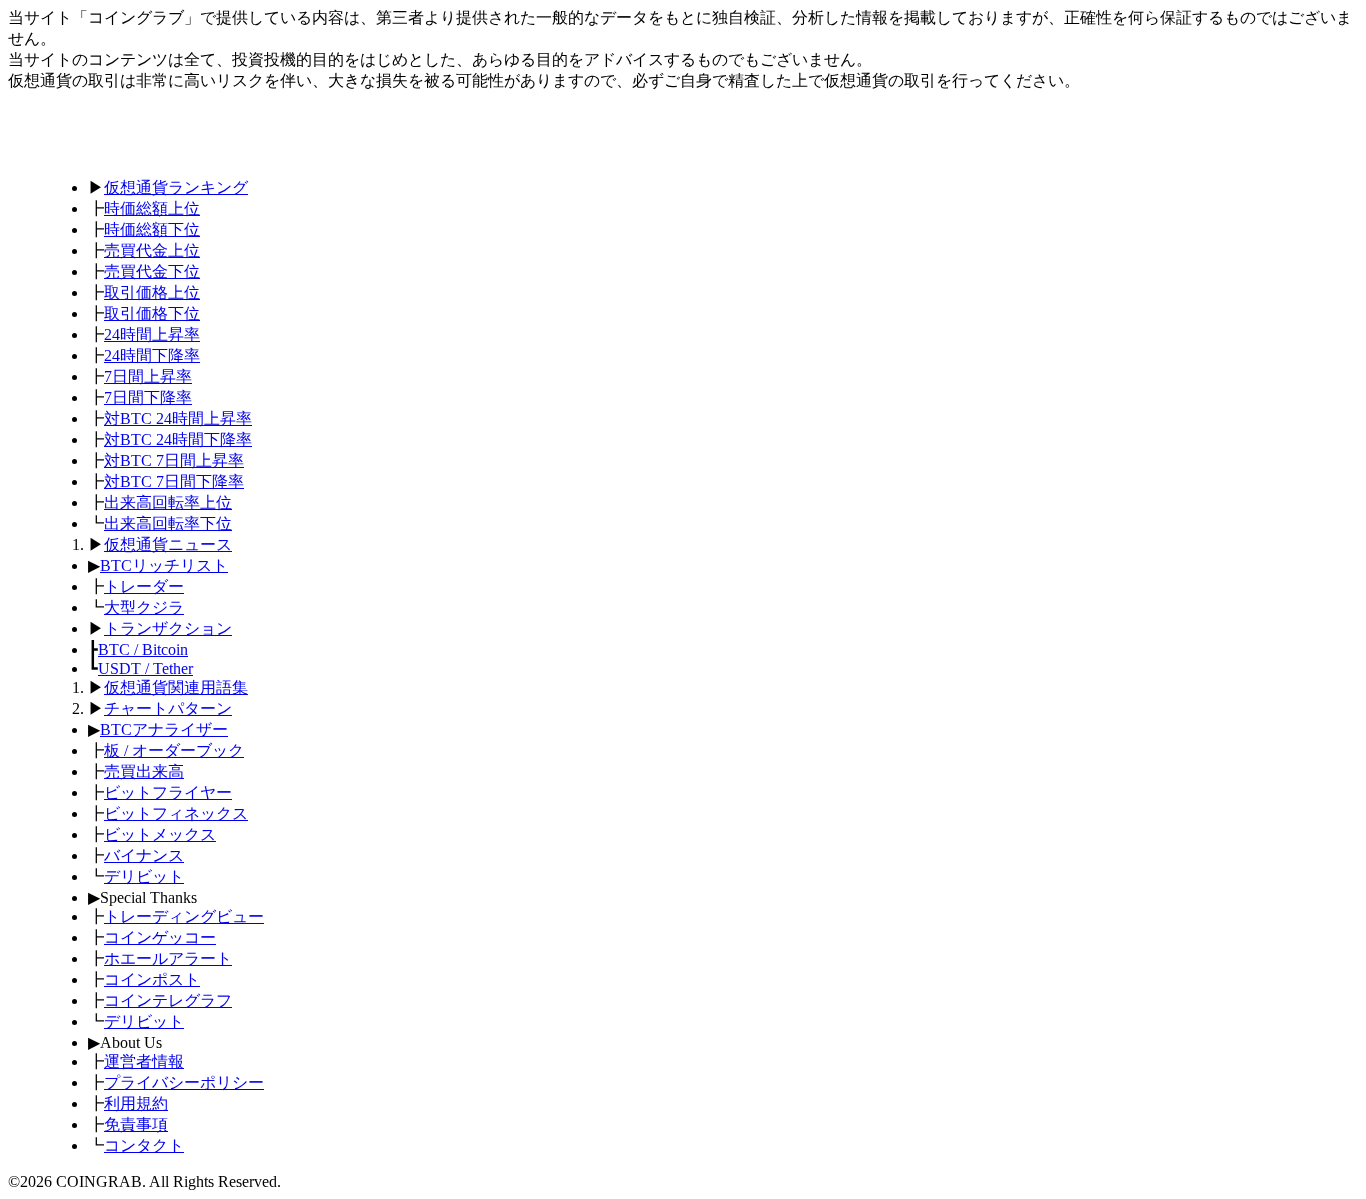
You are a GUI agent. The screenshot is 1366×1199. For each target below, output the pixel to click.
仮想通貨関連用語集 (176, 687)
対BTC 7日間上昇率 (174, 460)
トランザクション (168, 628)
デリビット (144, 876)
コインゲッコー (160, 937)
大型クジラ (144, 607)
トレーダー (144, 586)
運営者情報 (144, 1061)
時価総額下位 (152, 229)
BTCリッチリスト (164, 565)
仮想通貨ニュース (168, 544)
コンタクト (144, 1145)
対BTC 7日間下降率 (174, 481)
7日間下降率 (148, 397)
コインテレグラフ (168, 1000)
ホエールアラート (168, 958)
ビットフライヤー (168, 792)
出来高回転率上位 (168, 502)
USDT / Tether (145, 668)
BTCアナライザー (164, 729)
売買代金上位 (152, 250)
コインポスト (152, 979)
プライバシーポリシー (184, 1082)
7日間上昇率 (148, 376)
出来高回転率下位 (168, 523)
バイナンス (144, 855)
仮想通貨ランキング (176, 187)
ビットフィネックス (176, 813)
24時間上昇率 (152, 334)
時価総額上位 (152, 208)
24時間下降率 (152, 355)
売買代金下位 (152, 271)
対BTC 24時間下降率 (178, 439)
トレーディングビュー (184, 916)
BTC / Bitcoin (143, 649)
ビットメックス (160, 834)
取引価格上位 (152, 292)
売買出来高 (144, 771)
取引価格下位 (152, 313)
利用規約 (136, 1103)
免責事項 (136, 1124)
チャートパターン (168, 708)
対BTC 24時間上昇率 (178, 418)
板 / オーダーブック (174, 750)
